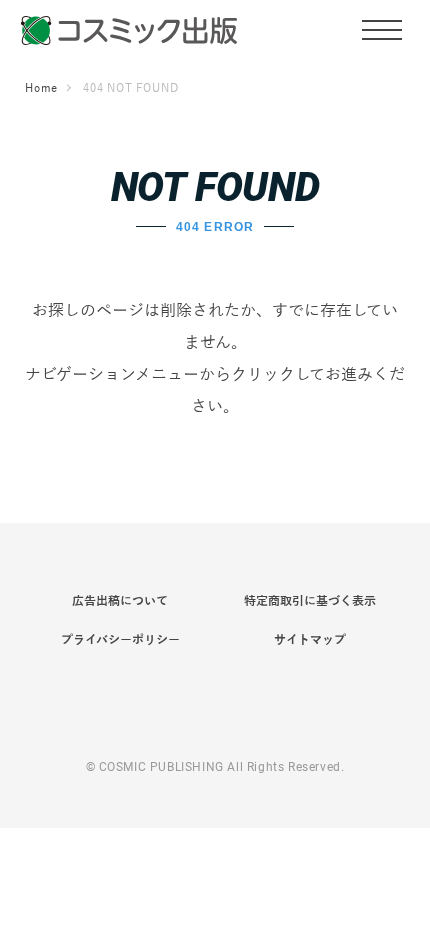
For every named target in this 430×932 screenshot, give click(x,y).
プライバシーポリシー (120, 640)
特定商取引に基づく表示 (310, 601)
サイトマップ (310, 640)
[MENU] (382, 29)
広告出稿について (120, 601)
